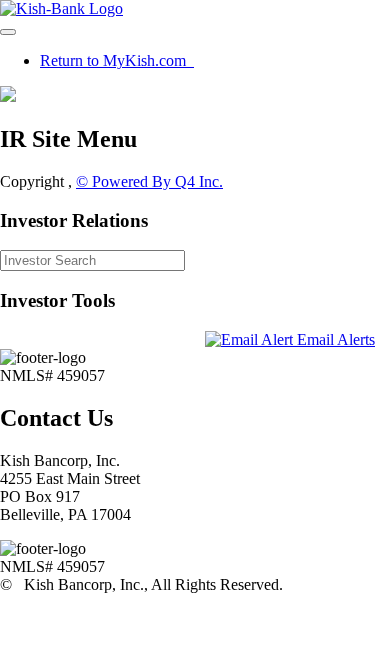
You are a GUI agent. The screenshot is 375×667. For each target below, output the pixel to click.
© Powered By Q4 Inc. (149, 181)
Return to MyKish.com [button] (115, 60)
